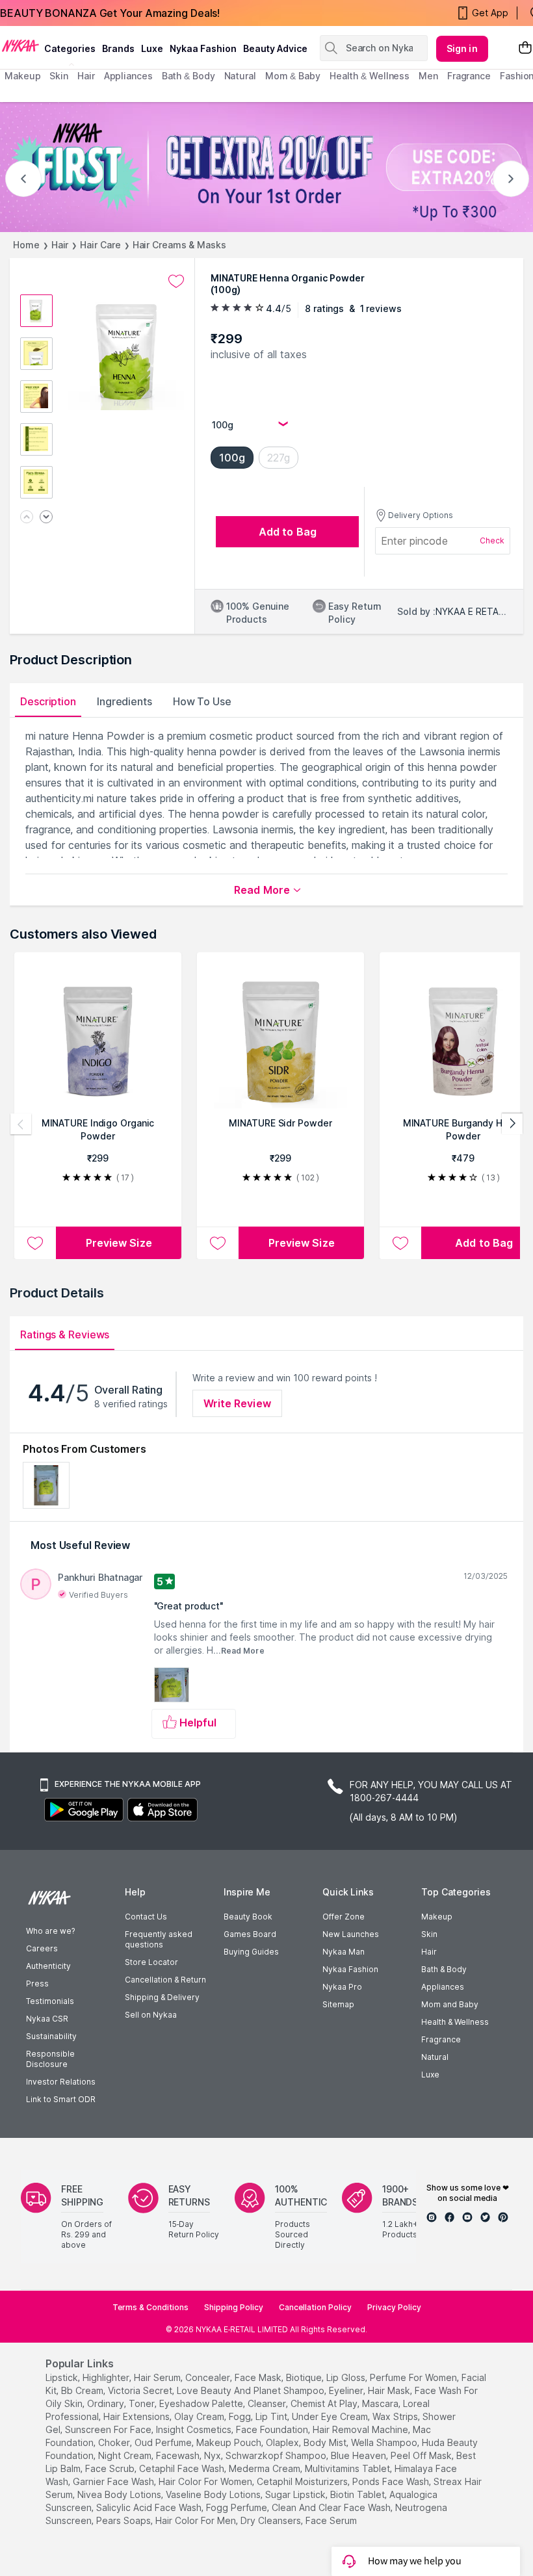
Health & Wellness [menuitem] (370, 76)
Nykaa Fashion (203, 48)
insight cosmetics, (195, 2429)
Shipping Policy (234, 2307)
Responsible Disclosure (50, 2059)
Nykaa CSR (47, 2019)
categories (70, 48)
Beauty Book (248, 1917)
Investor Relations (61, 2082)
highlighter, (107, 2377)
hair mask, (390, 2390)
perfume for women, (414, 2377)
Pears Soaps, (124, 2520)
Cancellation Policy (315, 2307)
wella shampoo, (385, 2442)
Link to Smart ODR (61, 2099)
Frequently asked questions (159, 1939)
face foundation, (273, 2429)
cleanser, (268, 2403)
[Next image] (46, 518)
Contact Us (146, 1917)
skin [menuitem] (59, 76)
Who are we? (50, 1931)
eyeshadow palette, (202, 2403)
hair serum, (158, 2377)
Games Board (250, 1934)
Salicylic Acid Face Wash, (150, 2507)
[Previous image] (27, 518)
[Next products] (512, 1124)
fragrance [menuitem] (469, 76)
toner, (143, 2403)
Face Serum (331, 2520)
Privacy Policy (394, 2307)
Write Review (237, 1403)
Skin (429, 1934)
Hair (60, 245)
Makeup (437, 1917)
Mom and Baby (450, 2004)
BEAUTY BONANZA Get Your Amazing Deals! (110, 13)
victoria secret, (141, 2390)
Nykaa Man (344, 1952)
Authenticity (48, 1966)
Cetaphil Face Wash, (183, 2468)
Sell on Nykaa (151, 2015)
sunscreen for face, (109, 2429)
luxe (152, 48)
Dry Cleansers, (272, 2520)
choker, (115, 2442)
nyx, (214, 2455)
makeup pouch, (230, 2442)
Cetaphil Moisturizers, (303, 2481)
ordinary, (107, 2403)
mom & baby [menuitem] (293, 76)
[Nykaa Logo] (20, 45)
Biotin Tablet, (358, 2494)
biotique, (305, 2377)
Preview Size (119, 1243)
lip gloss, (347, 2377)
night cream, (126, 2455)
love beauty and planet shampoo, (252, 2390)
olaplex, (283, 2442)
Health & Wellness (455, 2022)
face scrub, (111, 2468)
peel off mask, (422, 2455)
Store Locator (151, 1962)
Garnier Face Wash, (114, 2481)
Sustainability (51, 2036)
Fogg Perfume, (238, 2507)
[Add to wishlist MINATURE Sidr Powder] (218, 1243)
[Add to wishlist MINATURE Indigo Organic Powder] (35, 1243)
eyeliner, (347, 2390)
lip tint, (272, 2416)
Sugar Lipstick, (296, 2494)
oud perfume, (164, 2442)
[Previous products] (21, 1124)
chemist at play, (325, 2403)
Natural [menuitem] (240, 76)
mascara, (381, 2403)
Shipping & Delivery (162, 1997)
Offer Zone (344, 1917)
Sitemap (338, 2004)
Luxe (430, 2075)
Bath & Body (444, 1969)
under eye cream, (331, 2416)
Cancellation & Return (165, 1980)
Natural (435, 2057)
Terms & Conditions (150, 2307)
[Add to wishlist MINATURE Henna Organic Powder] (176, 281)
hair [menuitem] (86, 76)
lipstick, (63, 2377)
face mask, (259, 2377)
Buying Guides (251, 1952)
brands (118, 48)
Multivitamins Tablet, (348, 2468)
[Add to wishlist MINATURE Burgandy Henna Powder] (400, 1243)
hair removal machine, (361, 2429)
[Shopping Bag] (525, 48)
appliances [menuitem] (128, 76)
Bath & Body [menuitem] (188, 76)
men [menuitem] (428, 76)
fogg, (241, 2416)
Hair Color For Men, (197, 2520)
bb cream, (83, 2390)
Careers (42, 1948)
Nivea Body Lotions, (120, 2494)
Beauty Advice (275, 48)
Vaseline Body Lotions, (214, 2494)
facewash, (179, 2455)
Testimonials (50, 2001)
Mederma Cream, (266, 2468)
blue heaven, (359, 2455)
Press (37, 1984)
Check (492, 540)
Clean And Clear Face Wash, (332, 2507)
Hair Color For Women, (206, 2481)
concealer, (209, 2377)
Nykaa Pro (342, 1987)
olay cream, (200, 2416)
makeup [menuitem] (22, 76)
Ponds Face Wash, (392, 2481)
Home (26, 245)
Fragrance (441, 2039)
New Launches (351, 1934)
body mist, (326, 2442)
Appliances (443, 1987)
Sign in (462, 48)
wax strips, (396, 2416)
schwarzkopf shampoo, (277, 2455)
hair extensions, (137, 2416)
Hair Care (100, 245)
